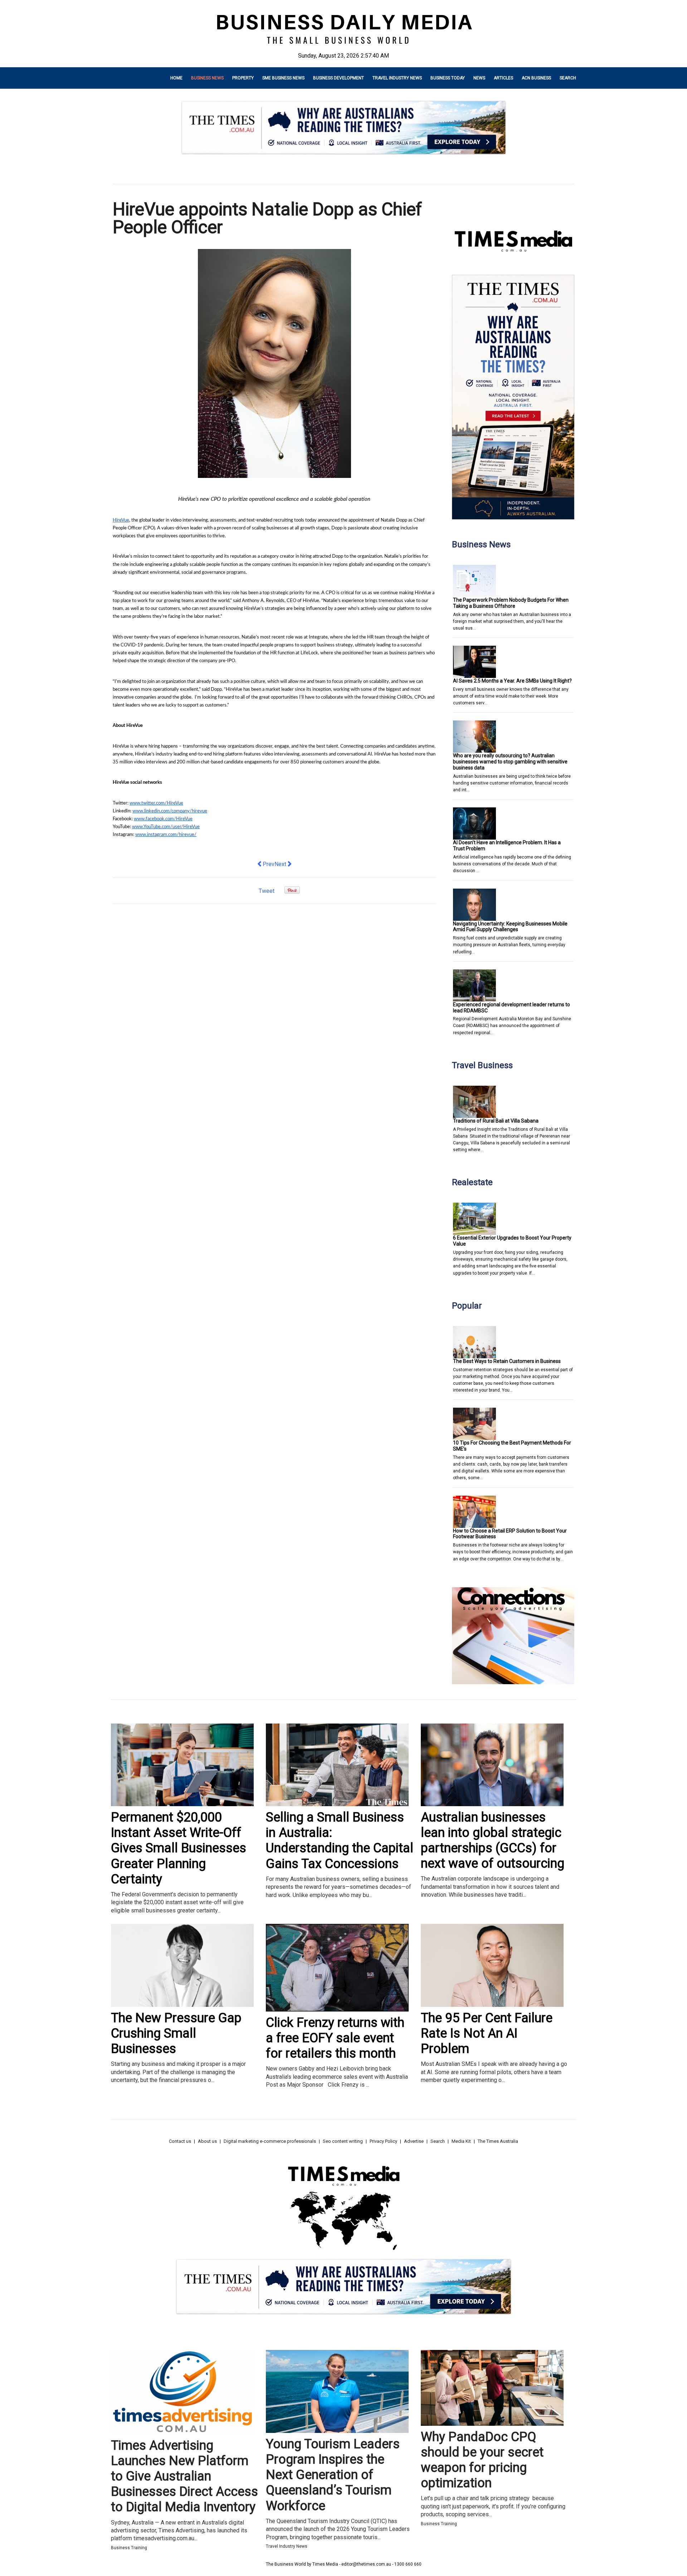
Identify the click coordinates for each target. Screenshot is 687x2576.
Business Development (338, 78)
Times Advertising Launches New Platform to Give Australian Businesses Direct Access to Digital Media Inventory (184, 2476)
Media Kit (461, 2141)
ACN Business (536, 78)
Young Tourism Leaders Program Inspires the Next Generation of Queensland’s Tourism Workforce (333, 2475)
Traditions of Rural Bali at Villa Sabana (496, 1121)
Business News (207, 78)
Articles (503, 78)
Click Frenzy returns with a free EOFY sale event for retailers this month (335, 2038)
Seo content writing (343, 2141)
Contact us (180, 2141)
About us (207, 2141)
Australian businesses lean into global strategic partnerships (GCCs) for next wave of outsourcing (493, 1841)
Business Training (129, 2548)
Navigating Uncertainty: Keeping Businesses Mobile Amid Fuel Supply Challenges (510, 927)
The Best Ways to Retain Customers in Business (507, 1361)
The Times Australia (498, 2141)
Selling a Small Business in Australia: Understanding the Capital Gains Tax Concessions (340, 1841)
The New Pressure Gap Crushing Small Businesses (176, 2033)
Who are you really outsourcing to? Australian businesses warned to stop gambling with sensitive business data (510, 762)
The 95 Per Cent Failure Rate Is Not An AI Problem (487, 2033)
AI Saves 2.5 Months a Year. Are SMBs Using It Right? (512, 681)
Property (243, 78)
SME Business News (283, 78)
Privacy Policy (383, 2141)
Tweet (267, 891)
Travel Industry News (397, 78)
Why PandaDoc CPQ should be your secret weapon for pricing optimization (482, 2460)
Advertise (414, 2141)
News (479, 78)
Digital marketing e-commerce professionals (270, 2141)
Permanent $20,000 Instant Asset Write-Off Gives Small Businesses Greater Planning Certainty (179, 1848)
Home (176, 78)
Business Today (448, 78)
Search (568, 78)
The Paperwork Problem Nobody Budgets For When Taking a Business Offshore (511, 603)
